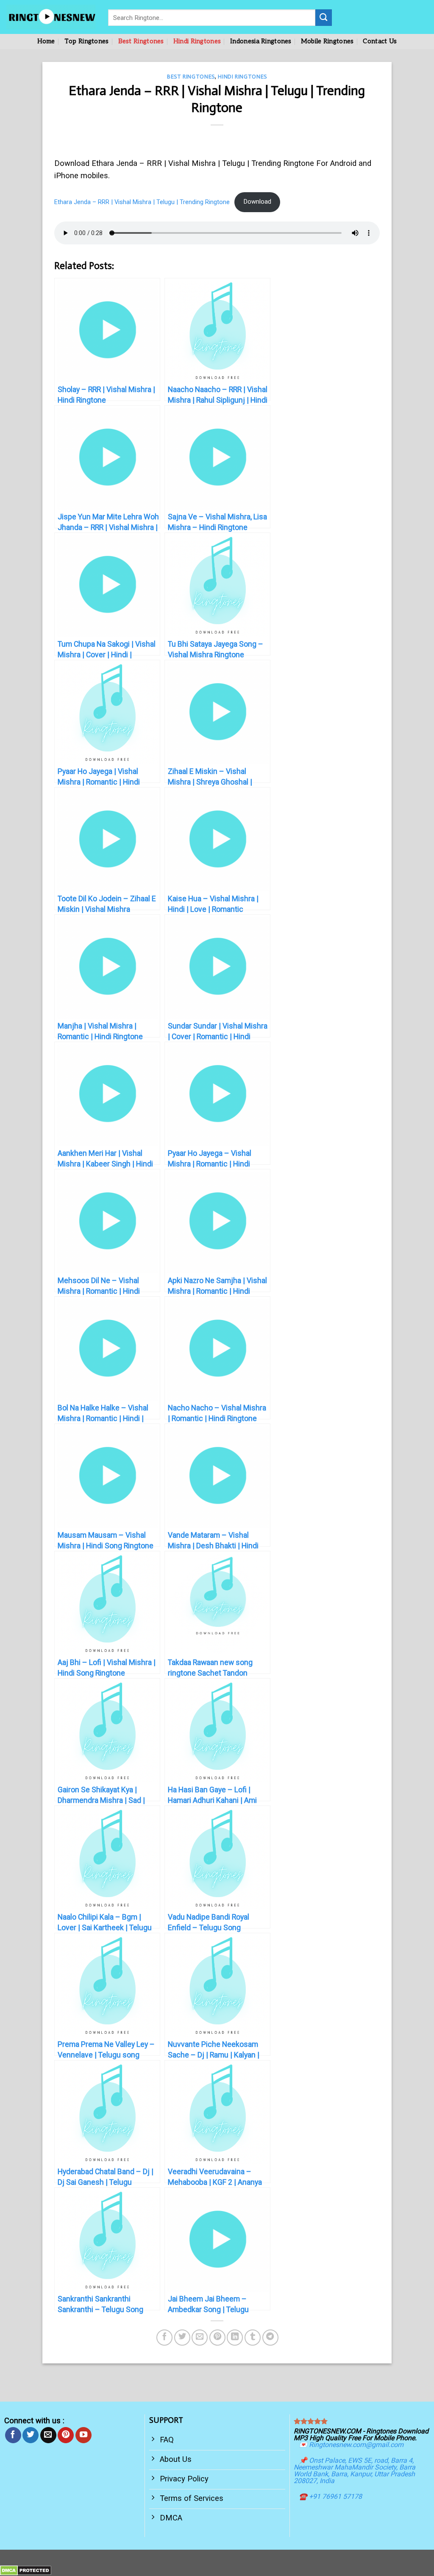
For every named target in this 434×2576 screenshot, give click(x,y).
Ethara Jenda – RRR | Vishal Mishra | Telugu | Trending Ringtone (142, 202)
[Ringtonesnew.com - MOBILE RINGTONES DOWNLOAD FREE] (51, 17)
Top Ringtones (87, 41)
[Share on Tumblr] (253, 2338)
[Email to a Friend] (200, 2338)
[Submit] (324, 17)
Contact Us (380, 41)
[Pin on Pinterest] (217, 2338)
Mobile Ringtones (327, 41)
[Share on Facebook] (164, 2338)
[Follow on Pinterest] (66, 2435)
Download (257, 202)
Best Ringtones (141, 41)
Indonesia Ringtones (261, 41)
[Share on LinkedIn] (235, 2338)
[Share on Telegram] (270, 2338)
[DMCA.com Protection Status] (26, 2570)
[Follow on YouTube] (83, 2435)
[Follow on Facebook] (13, 2435)
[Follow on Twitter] (31, 2435)
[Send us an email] (48, 2435)
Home (46, 41)
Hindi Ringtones (197, 41)
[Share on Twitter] (182, 2338)
